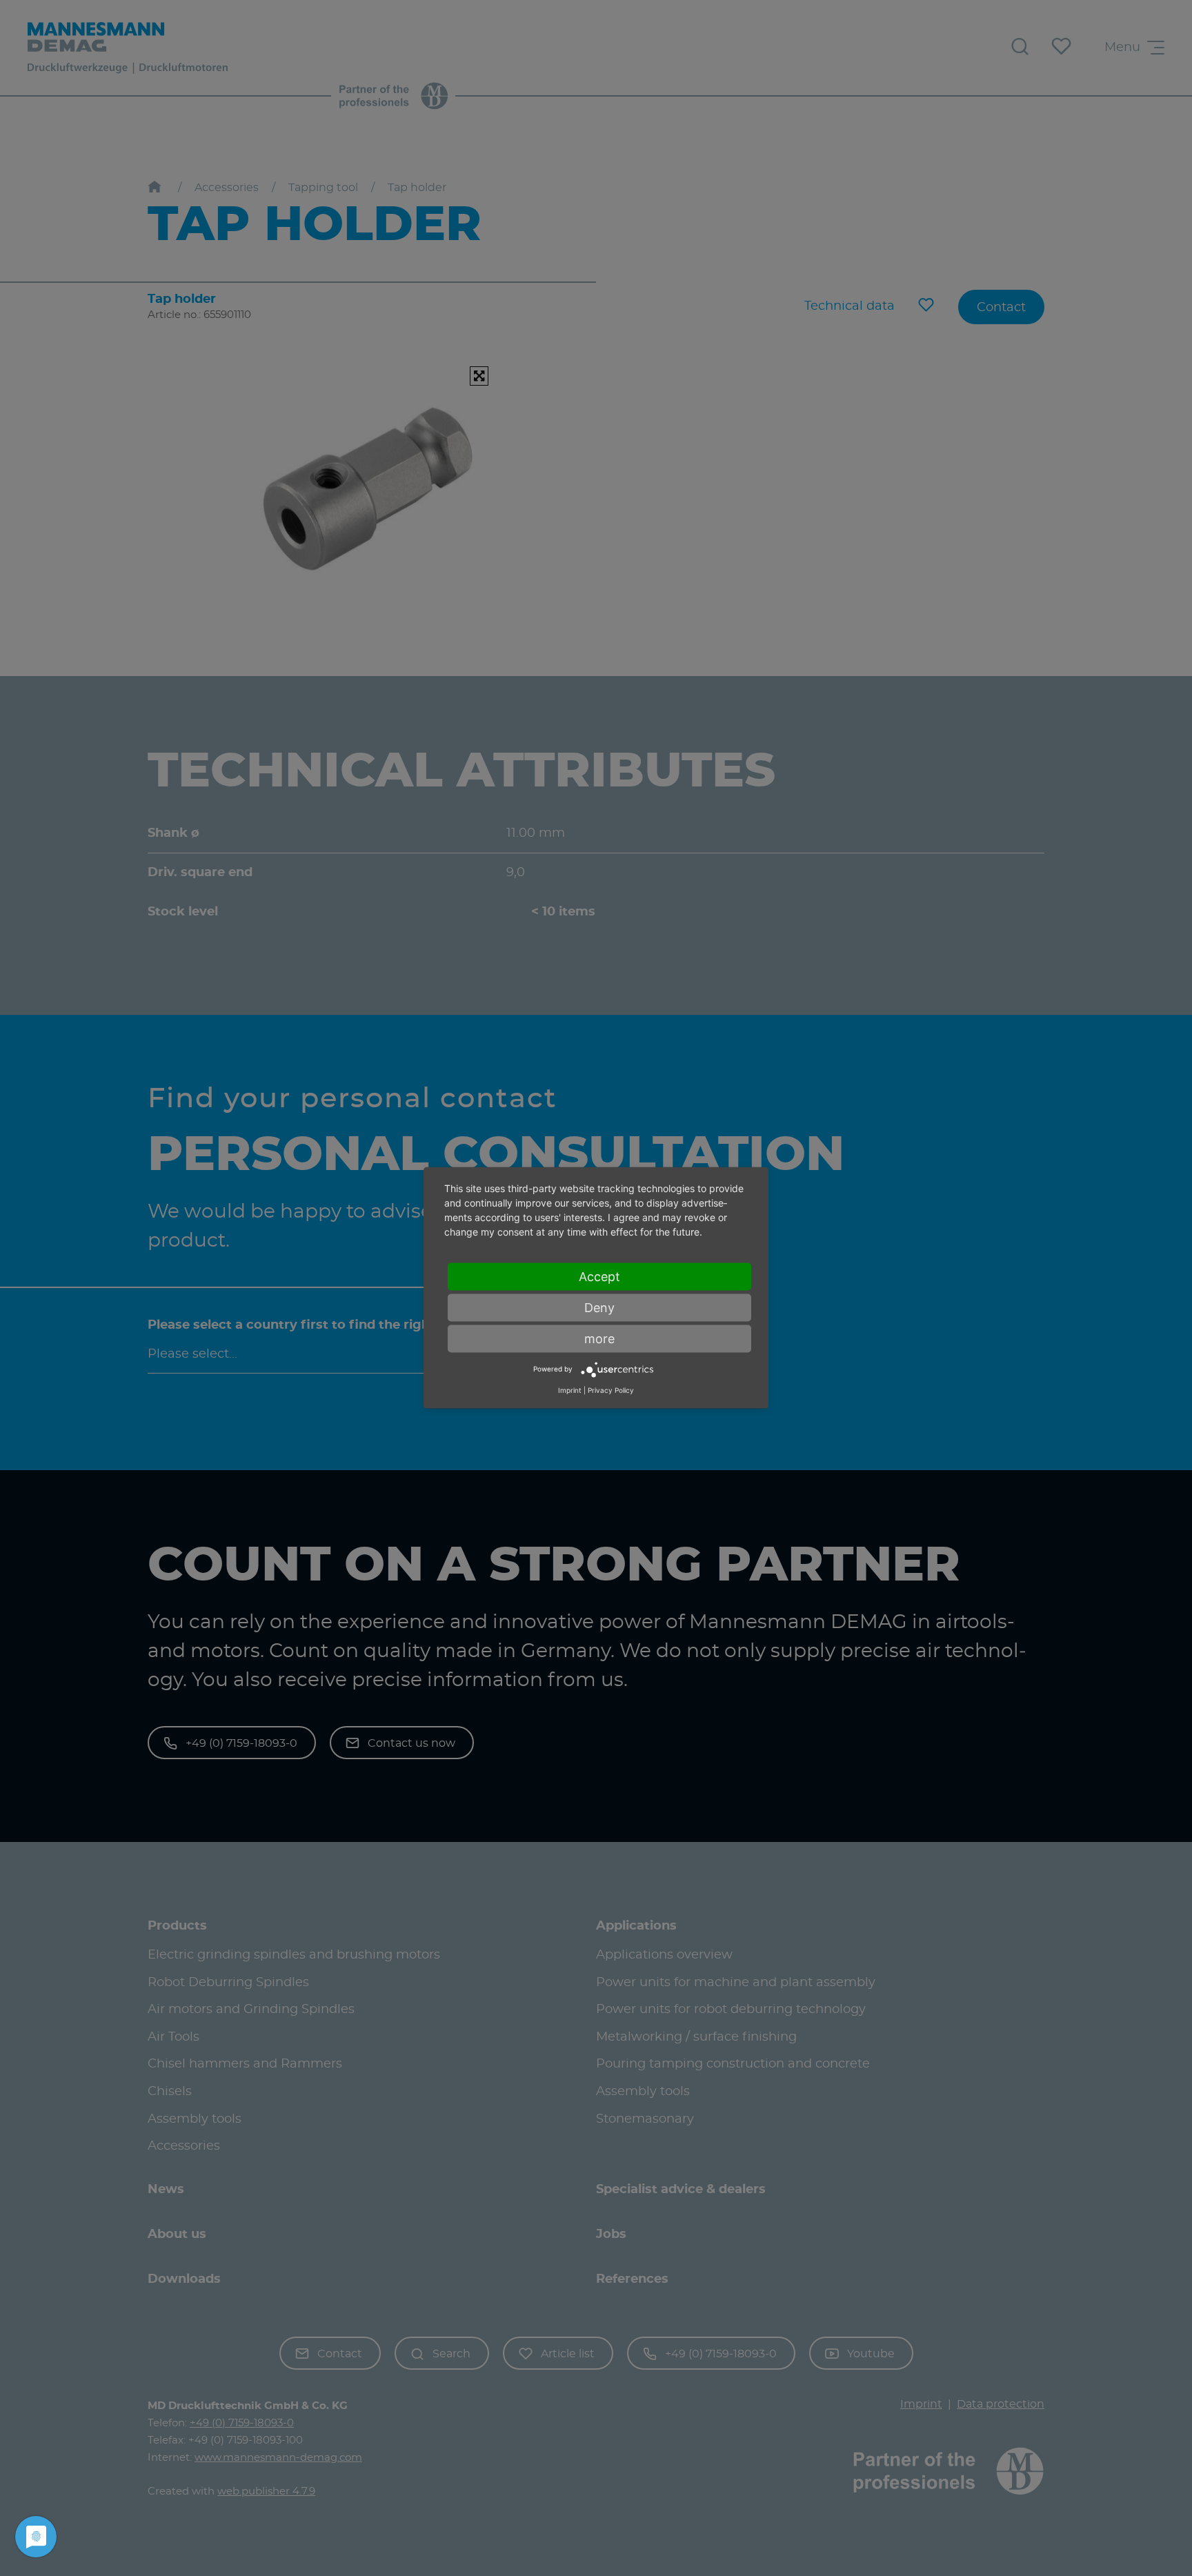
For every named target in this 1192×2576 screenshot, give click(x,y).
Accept (599, 1277)
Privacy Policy (611, 1390)
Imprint (570, 1390)
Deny (599, 1308)
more (599, 1339)
